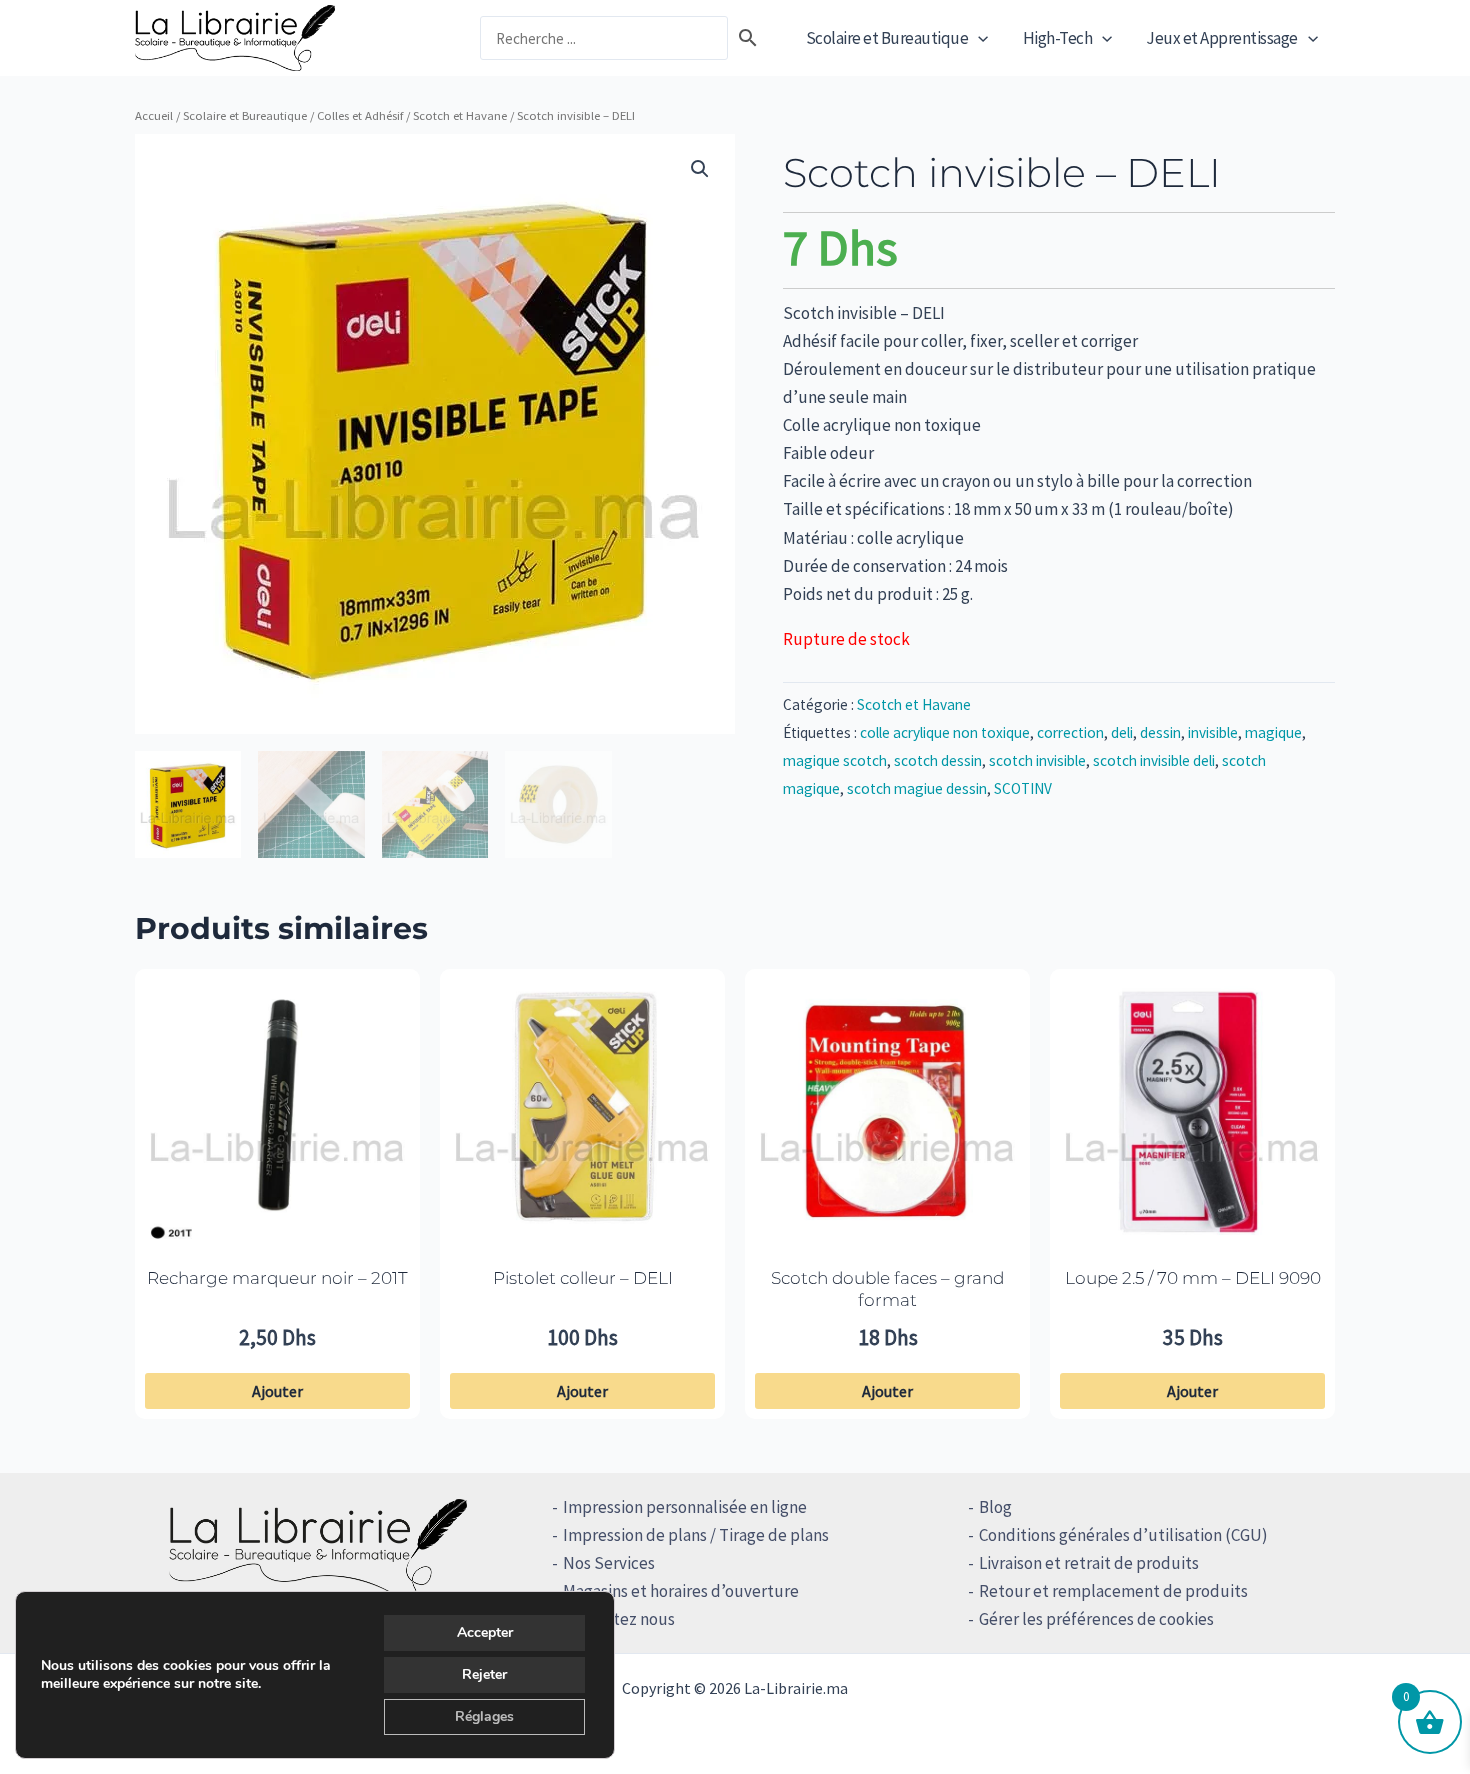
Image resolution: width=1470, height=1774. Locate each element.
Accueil (154, 115)
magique (1273, 732)
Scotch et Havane (460, 115)
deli (1122, 732)
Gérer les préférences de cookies (1096, 1619)
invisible (1213, 732)
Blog (995, 1507)
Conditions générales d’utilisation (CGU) (1123, 1535)
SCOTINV (1023, 788)
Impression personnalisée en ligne (685, 1507)
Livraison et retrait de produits (1089, 1563)
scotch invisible (1037, 760)
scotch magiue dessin (917, 788)
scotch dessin (938, 760)
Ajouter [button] (277, 1391)
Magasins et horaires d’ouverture (681, 1591)
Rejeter (484, 1674)
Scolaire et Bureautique (887, 38)
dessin (1160, 732)
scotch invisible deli (1154, 760)
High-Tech (1058, 38)
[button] (978, 38)
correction (1070, 732)
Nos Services (609, 1563)
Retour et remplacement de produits (1113, 1591)
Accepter (485, 1632)
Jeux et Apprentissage (1222, 38)
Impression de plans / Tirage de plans (696, 1535)
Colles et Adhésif (360, 115)
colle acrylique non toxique (945, 732)
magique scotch (835, 760)
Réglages (484, 1716)
